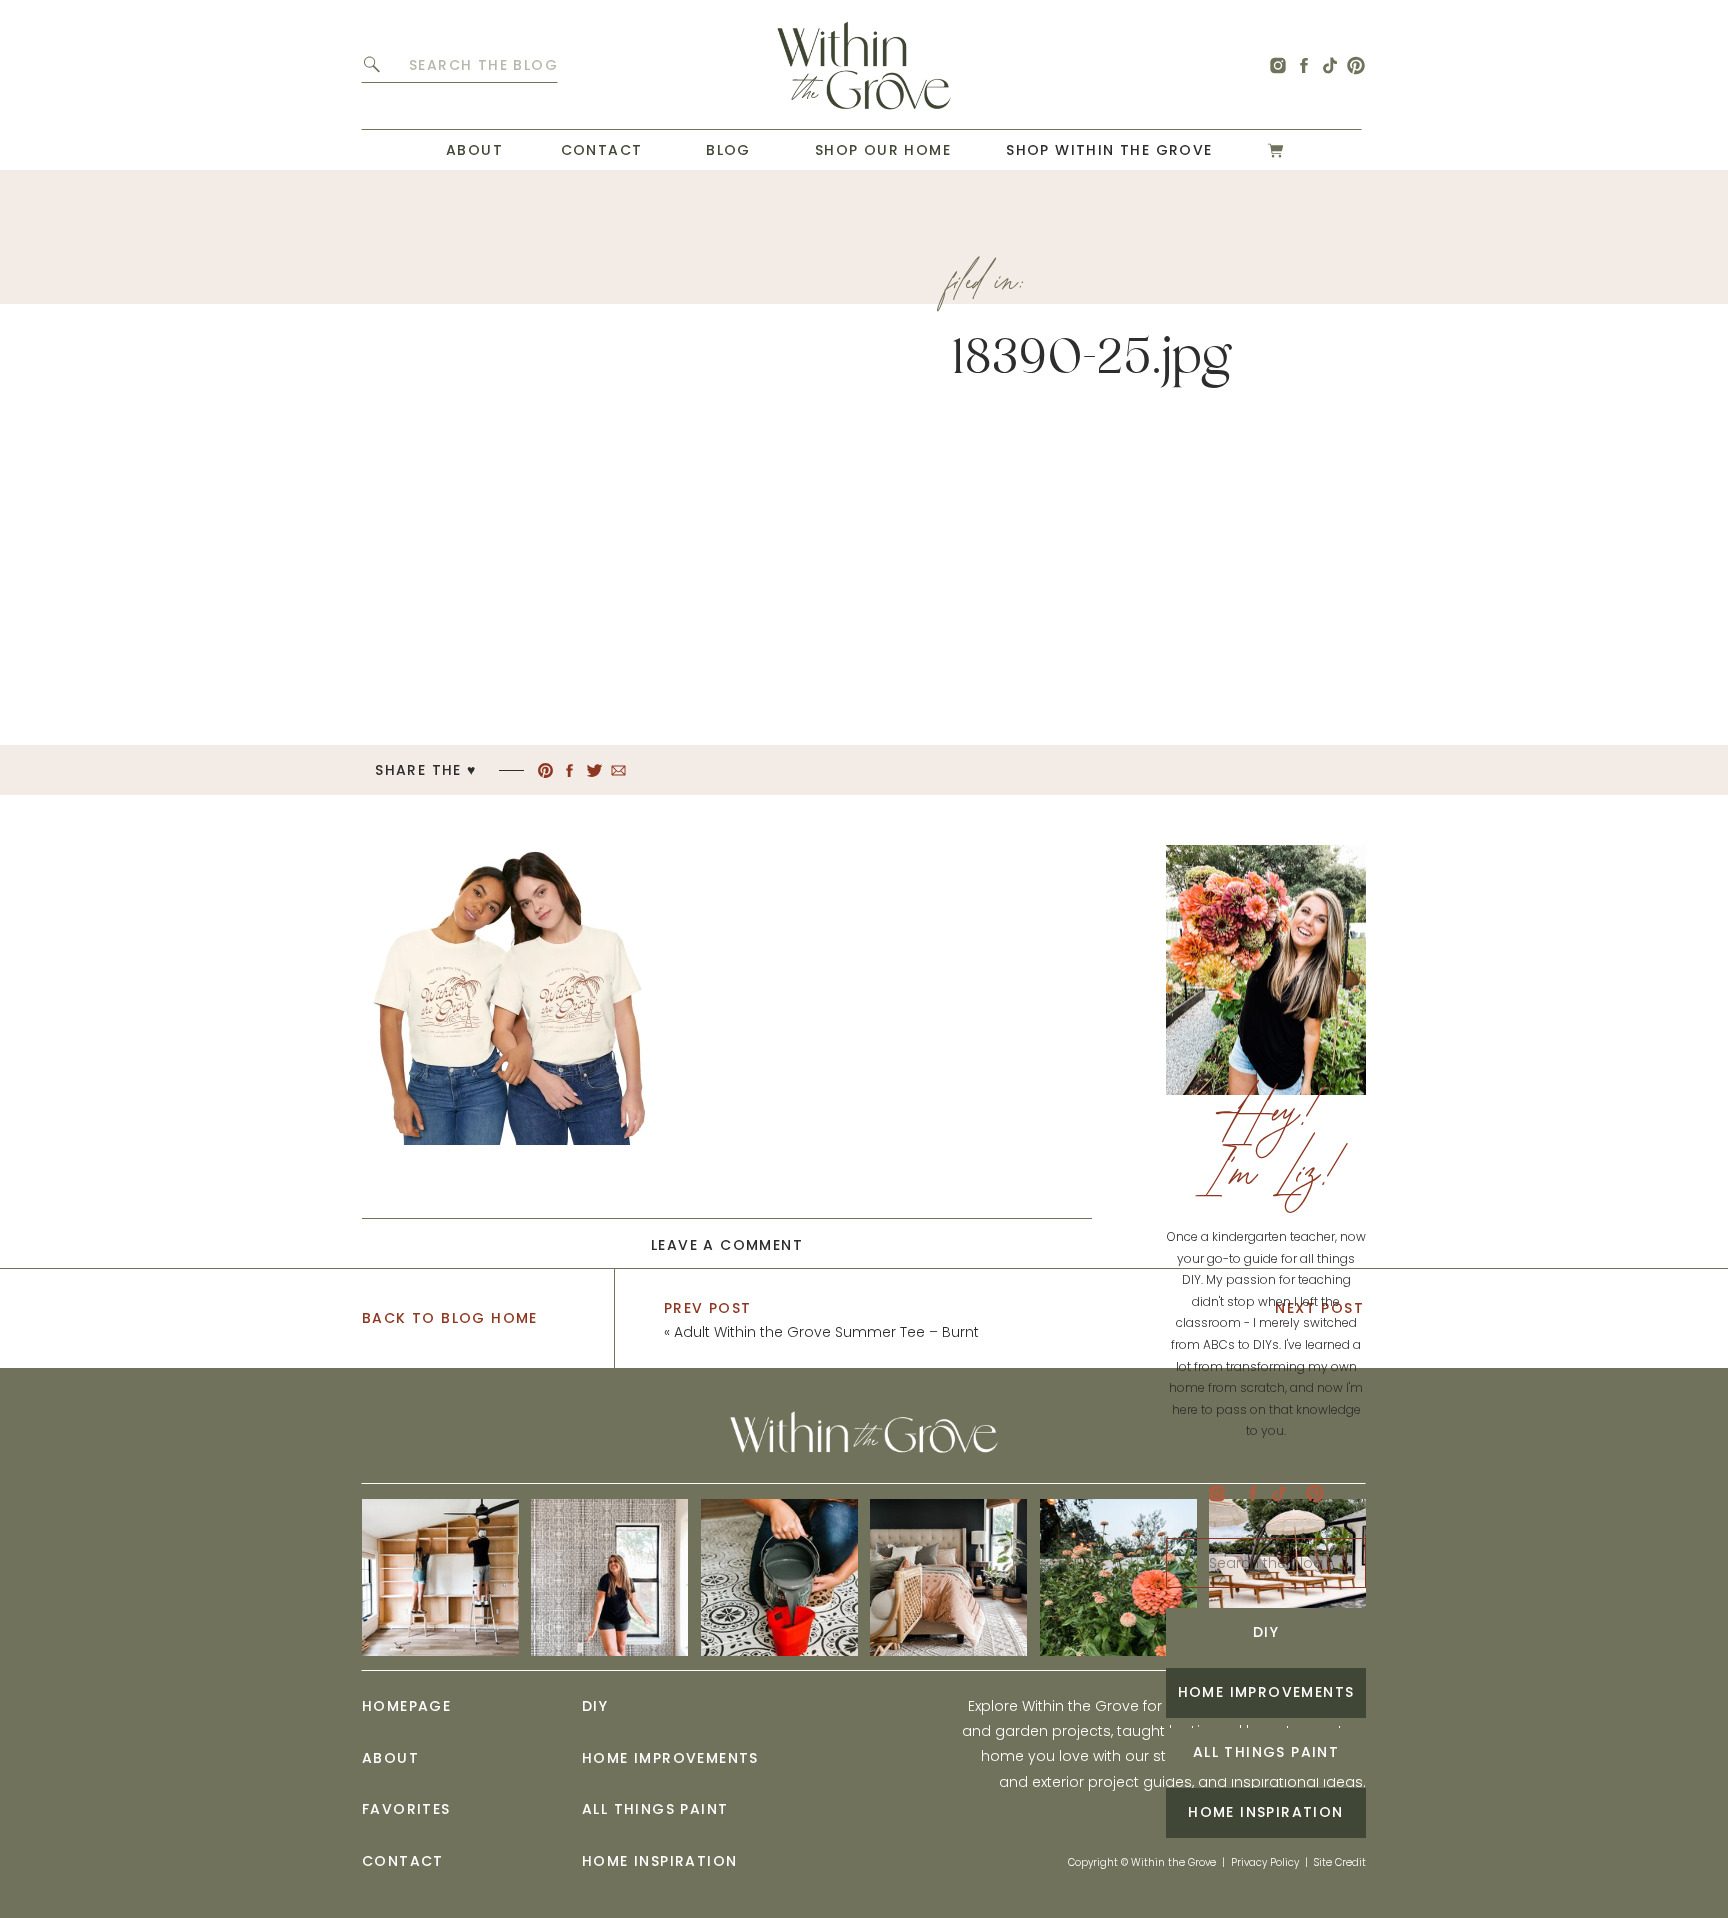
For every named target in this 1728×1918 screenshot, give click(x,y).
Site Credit (1340, 1862)
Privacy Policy (1265, 1862)
